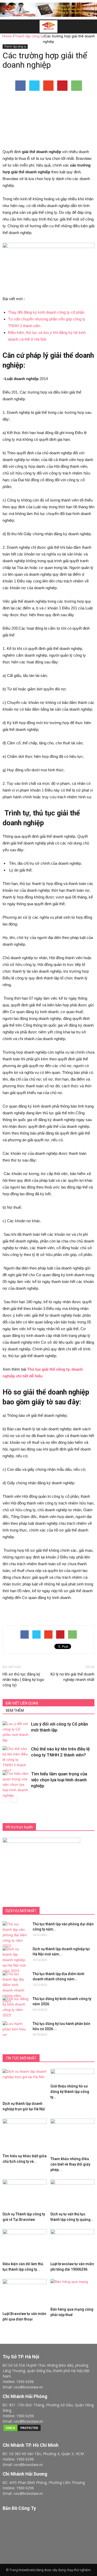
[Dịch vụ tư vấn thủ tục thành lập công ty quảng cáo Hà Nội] (72, 2194)
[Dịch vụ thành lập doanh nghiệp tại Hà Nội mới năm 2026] (16, 1960)
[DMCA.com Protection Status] (22, 2430)
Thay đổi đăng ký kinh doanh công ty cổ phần (46, 312)
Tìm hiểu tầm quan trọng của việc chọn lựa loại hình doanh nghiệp (59, 1780)
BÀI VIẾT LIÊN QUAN (22, 1703)
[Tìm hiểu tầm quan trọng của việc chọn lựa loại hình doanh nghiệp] (16, 1785)
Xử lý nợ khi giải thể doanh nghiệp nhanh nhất (72, 1677)
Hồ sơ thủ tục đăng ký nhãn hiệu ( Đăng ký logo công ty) (23, 1680)
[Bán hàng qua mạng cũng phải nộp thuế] (72, 2292)
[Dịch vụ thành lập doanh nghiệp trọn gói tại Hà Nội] (25, 2084)
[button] (90, 26)
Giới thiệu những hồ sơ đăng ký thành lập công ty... (70, 2092)
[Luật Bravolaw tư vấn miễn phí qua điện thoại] (25, 2294)
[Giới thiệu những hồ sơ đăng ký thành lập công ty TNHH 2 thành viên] (72, 2075)
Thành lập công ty (15, 46)
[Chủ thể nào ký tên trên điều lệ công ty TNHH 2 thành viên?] (16, 1760)
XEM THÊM (15, 1711)
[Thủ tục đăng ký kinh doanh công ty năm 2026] (16, 2007)
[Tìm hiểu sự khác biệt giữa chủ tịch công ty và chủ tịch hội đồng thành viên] (25, 2135)
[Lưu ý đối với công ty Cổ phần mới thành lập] (16, 1732)
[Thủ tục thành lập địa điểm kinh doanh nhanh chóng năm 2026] (16, 1988)
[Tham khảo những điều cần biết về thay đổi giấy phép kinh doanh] (72, 2137)
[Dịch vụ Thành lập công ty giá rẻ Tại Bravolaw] (25, 2194)
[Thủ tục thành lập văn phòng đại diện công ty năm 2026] (16, 1935)
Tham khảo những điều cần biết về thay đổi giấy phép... (70, 2164)
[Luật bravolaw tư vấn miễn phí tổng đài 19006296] (72, 2244)
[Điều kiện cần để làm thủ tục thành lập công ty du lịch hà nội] (25, 2244)
